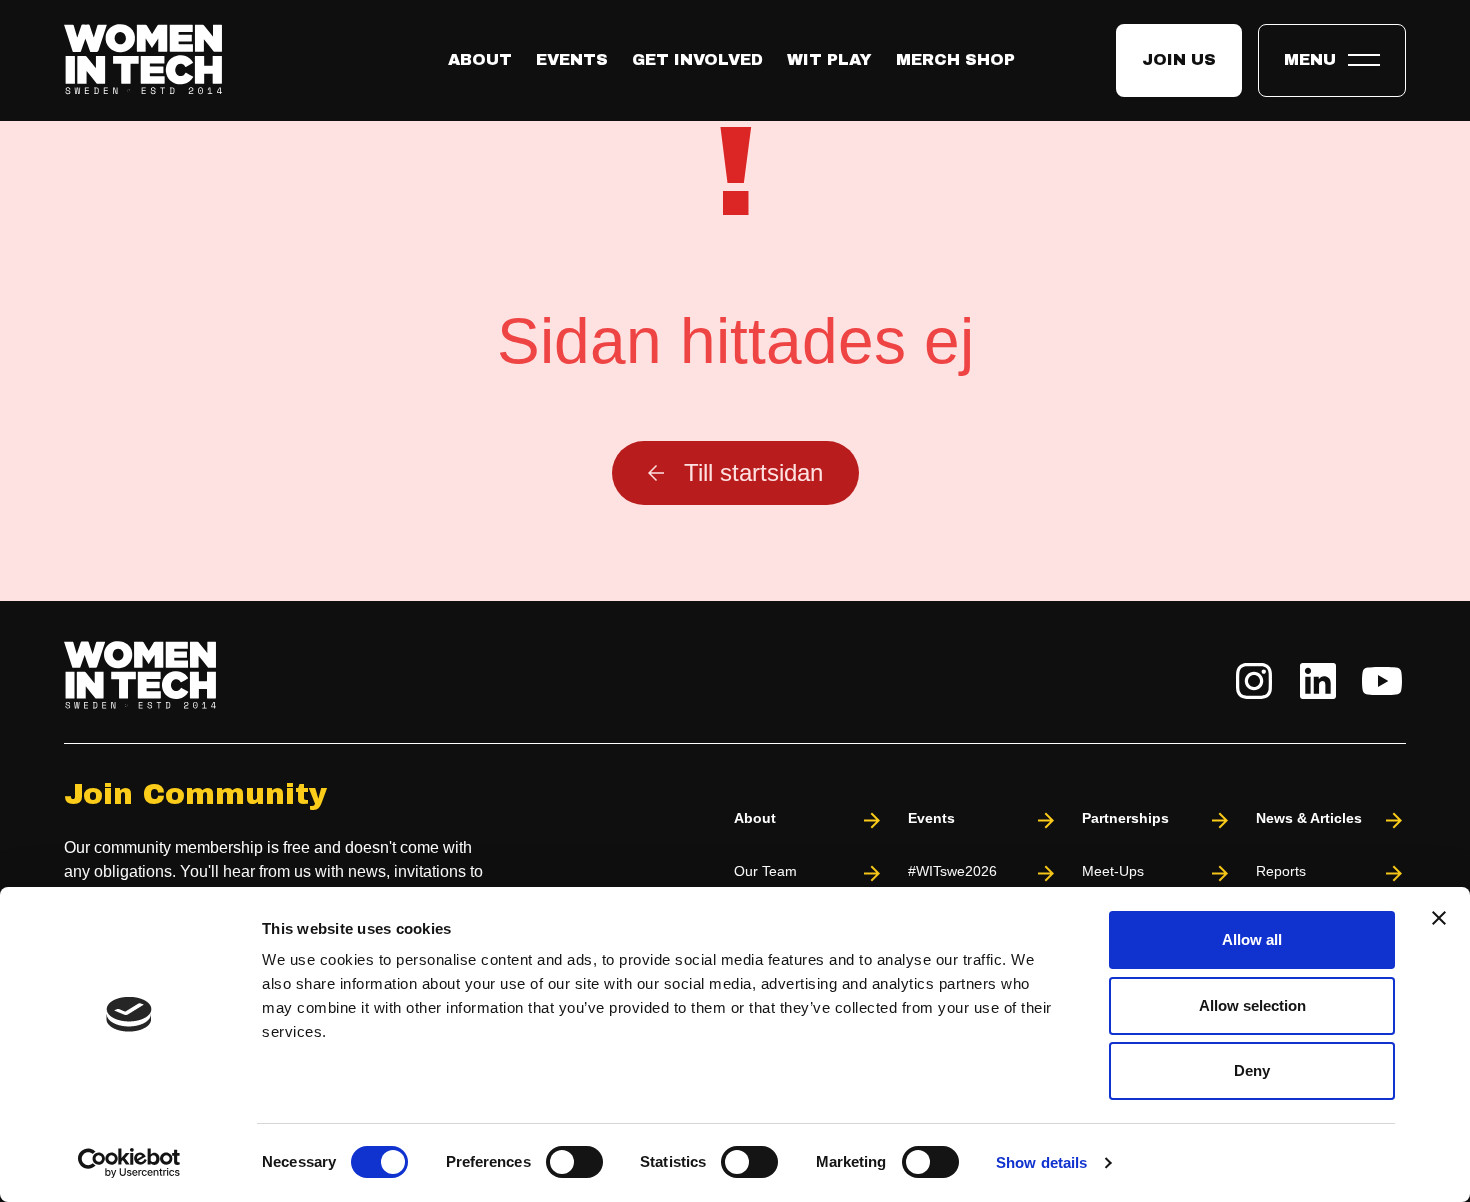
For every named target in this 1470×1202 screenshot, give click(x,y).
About (480, 59)
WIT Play (829, 59)
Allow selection (1252, 1005)
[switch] (574, 1162)
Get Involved (697, 59)
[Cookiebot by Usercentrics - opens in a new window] (129, 1163)
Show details (1041, 1162)
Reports (1281, 871)
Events (572, 59)
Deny (1252, 1070)
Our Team (765, 871)
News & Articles (1309, 818)
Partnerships (1125, 818)
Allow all (1252, 939)
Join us (1179, 59)
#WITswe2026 (952, 871)
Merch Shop (955, 59)
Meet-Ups (1113, 871)
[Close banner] (1439, 918)
